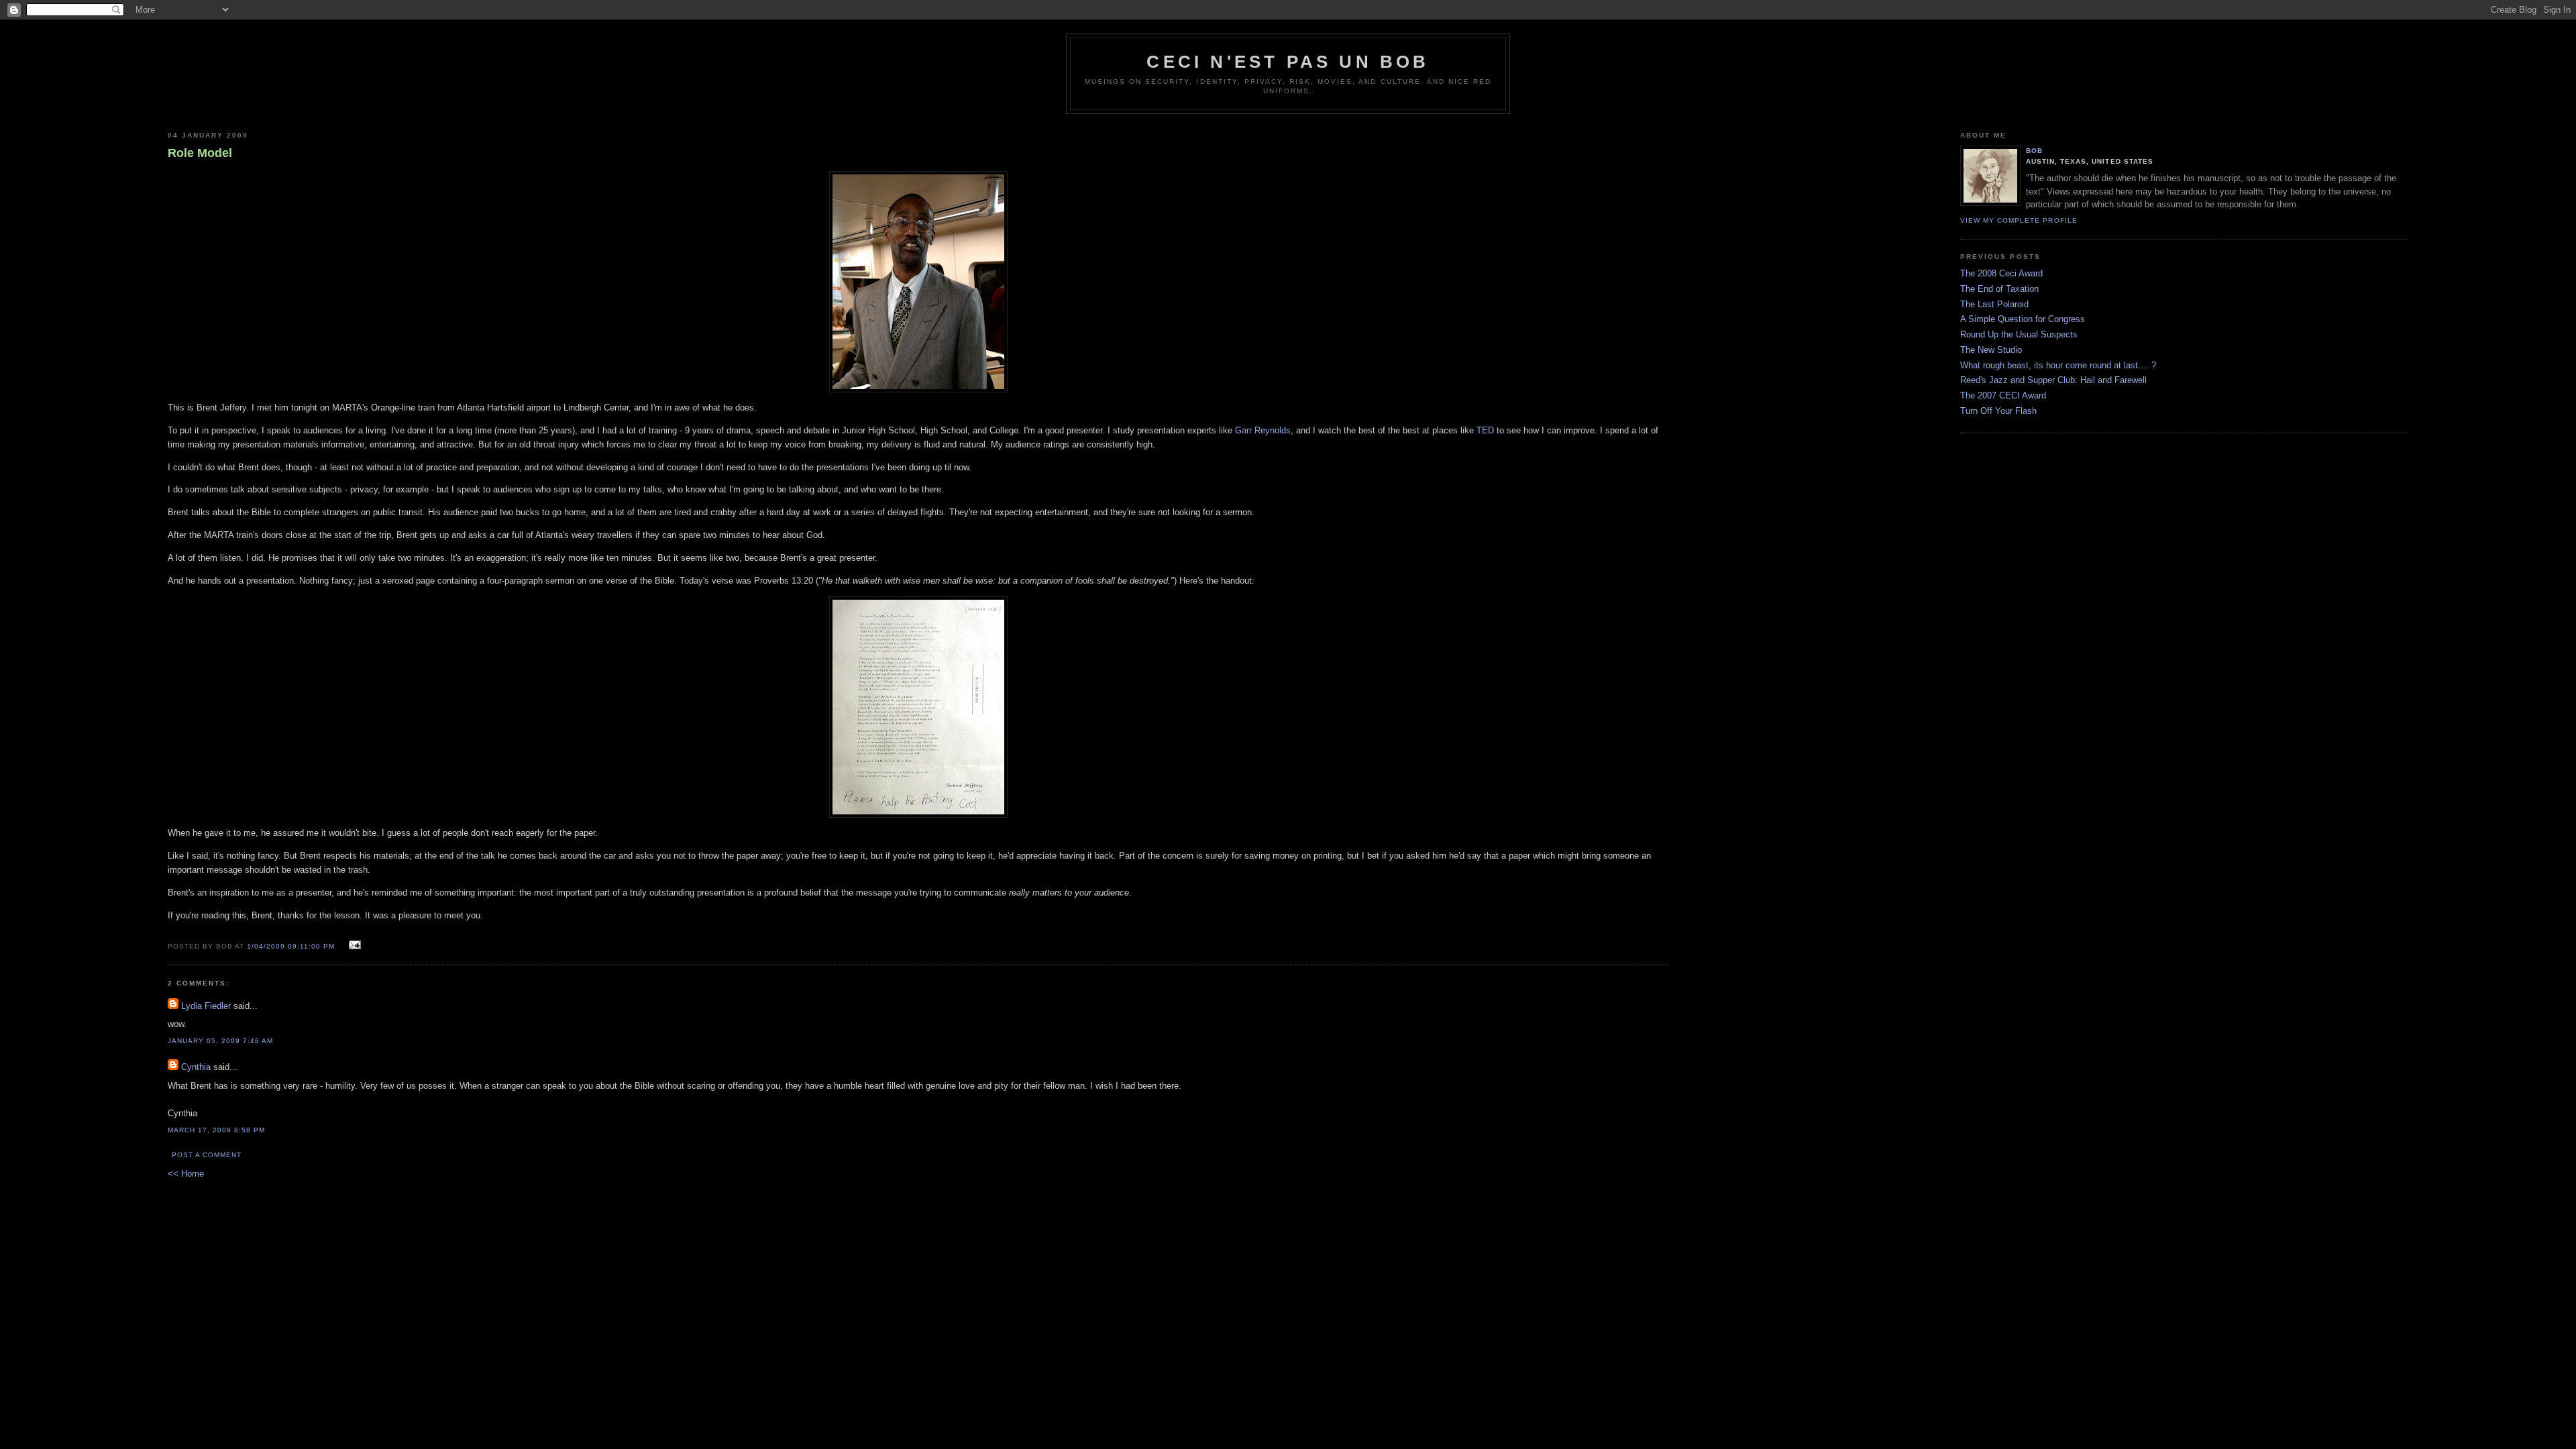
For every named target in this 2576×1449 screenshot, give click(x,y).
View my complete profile (2019, 220)
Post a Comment (207, 1155)
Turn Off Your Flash (1998, 411)
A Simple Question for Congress (2023, 319)
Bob (2034, 151)
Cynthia (196, 1067)
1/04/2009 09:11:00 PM (291, 946)
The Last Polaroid (1994, 304)
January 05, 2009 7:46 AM (220, 1041)
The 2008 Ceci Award (2001, 273)
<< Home (186, 1174)
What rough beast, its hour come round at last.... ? (2058, 365)
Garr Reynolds (1263, 430)
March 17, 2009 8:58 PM (216, 1130)
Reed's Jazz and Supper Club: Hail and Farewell (2053, 380)
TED (1485, 430)
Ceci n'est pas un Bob (1288, 62)
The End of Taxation (1999, 289)
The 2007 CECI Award (2003, 395)
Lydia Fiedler (206, 1006)
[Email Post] (353, 946)
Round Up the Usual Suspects (2019, 334)
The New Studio (1991, 350)
